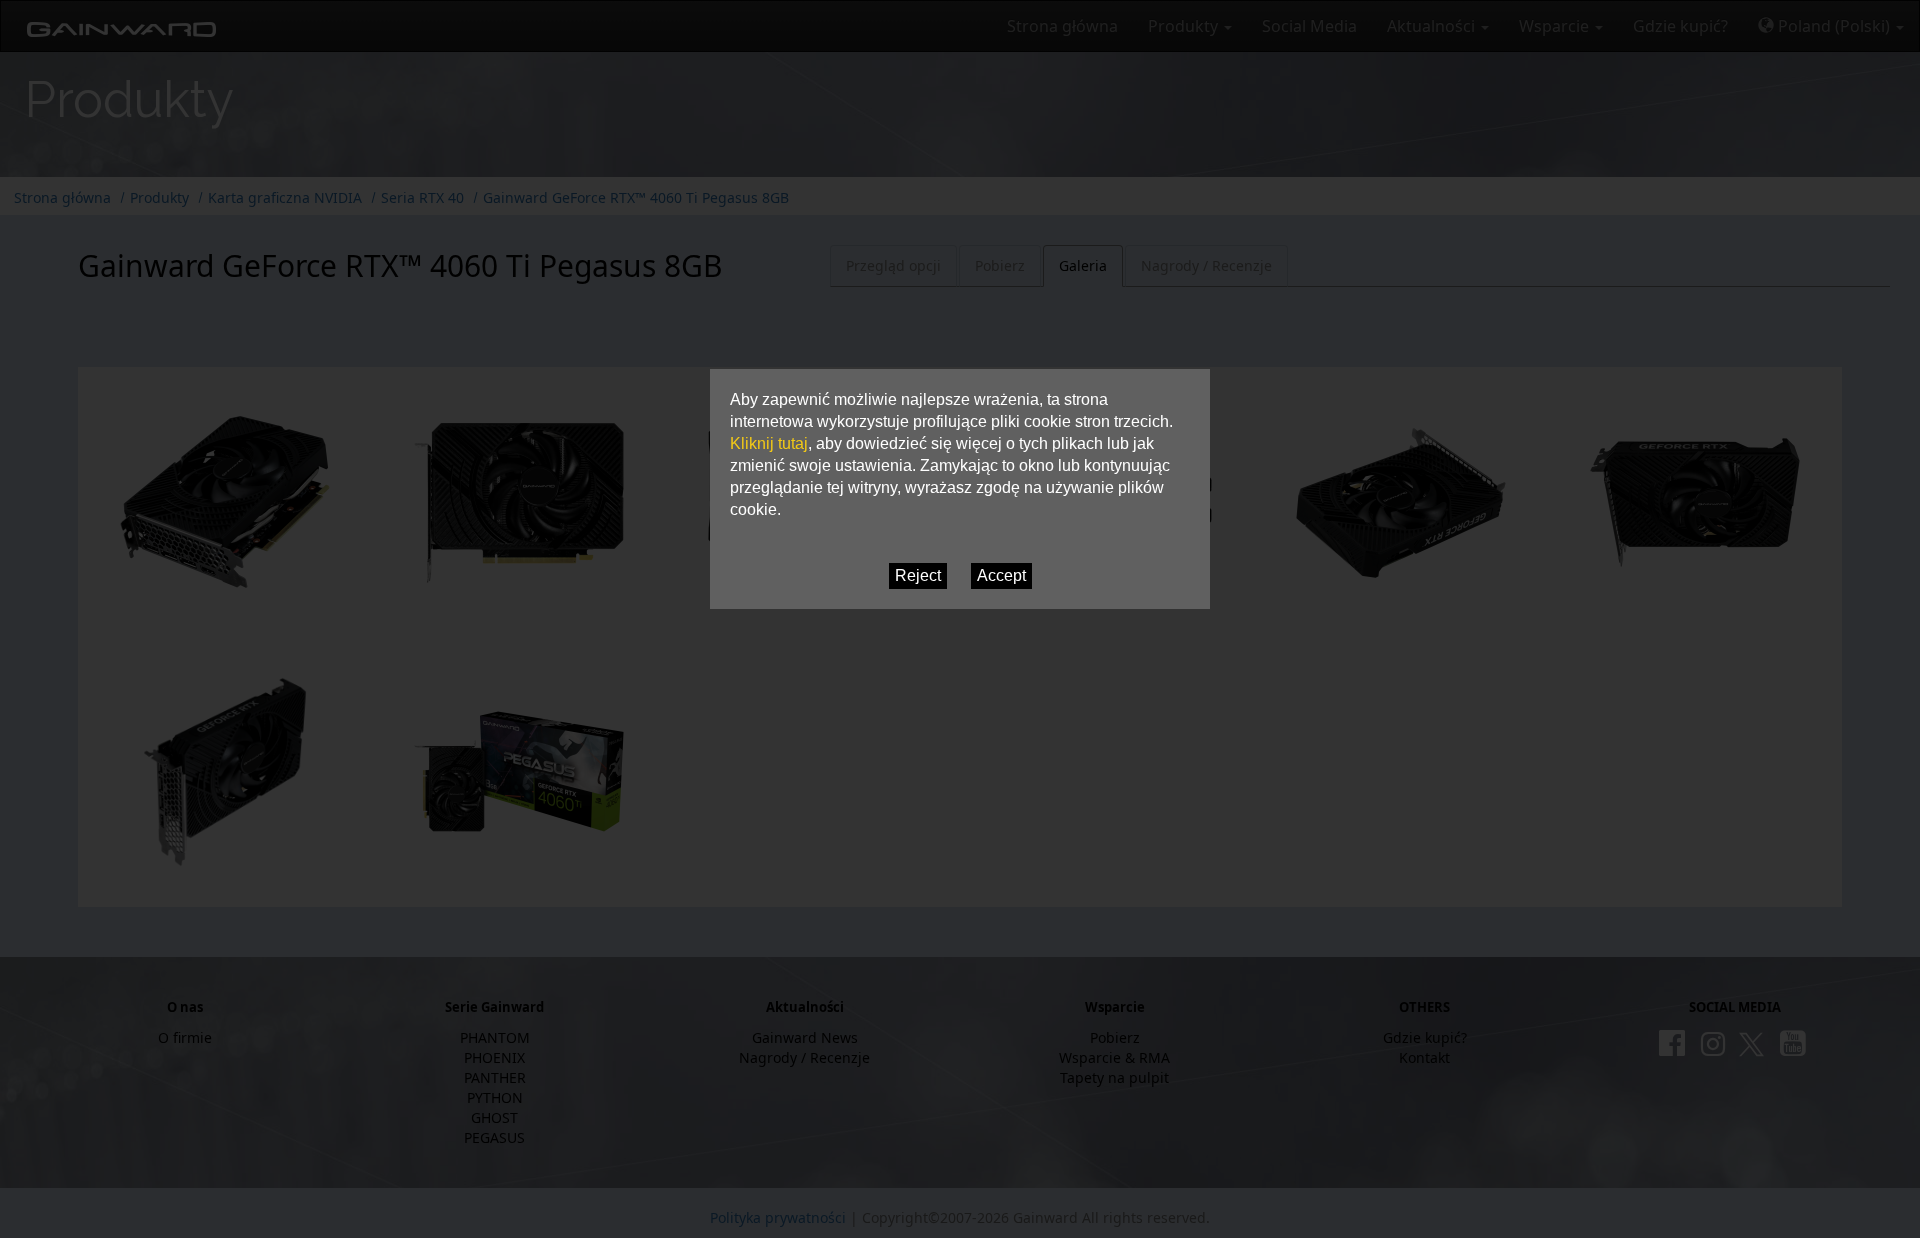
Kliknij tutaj (769, 443)
